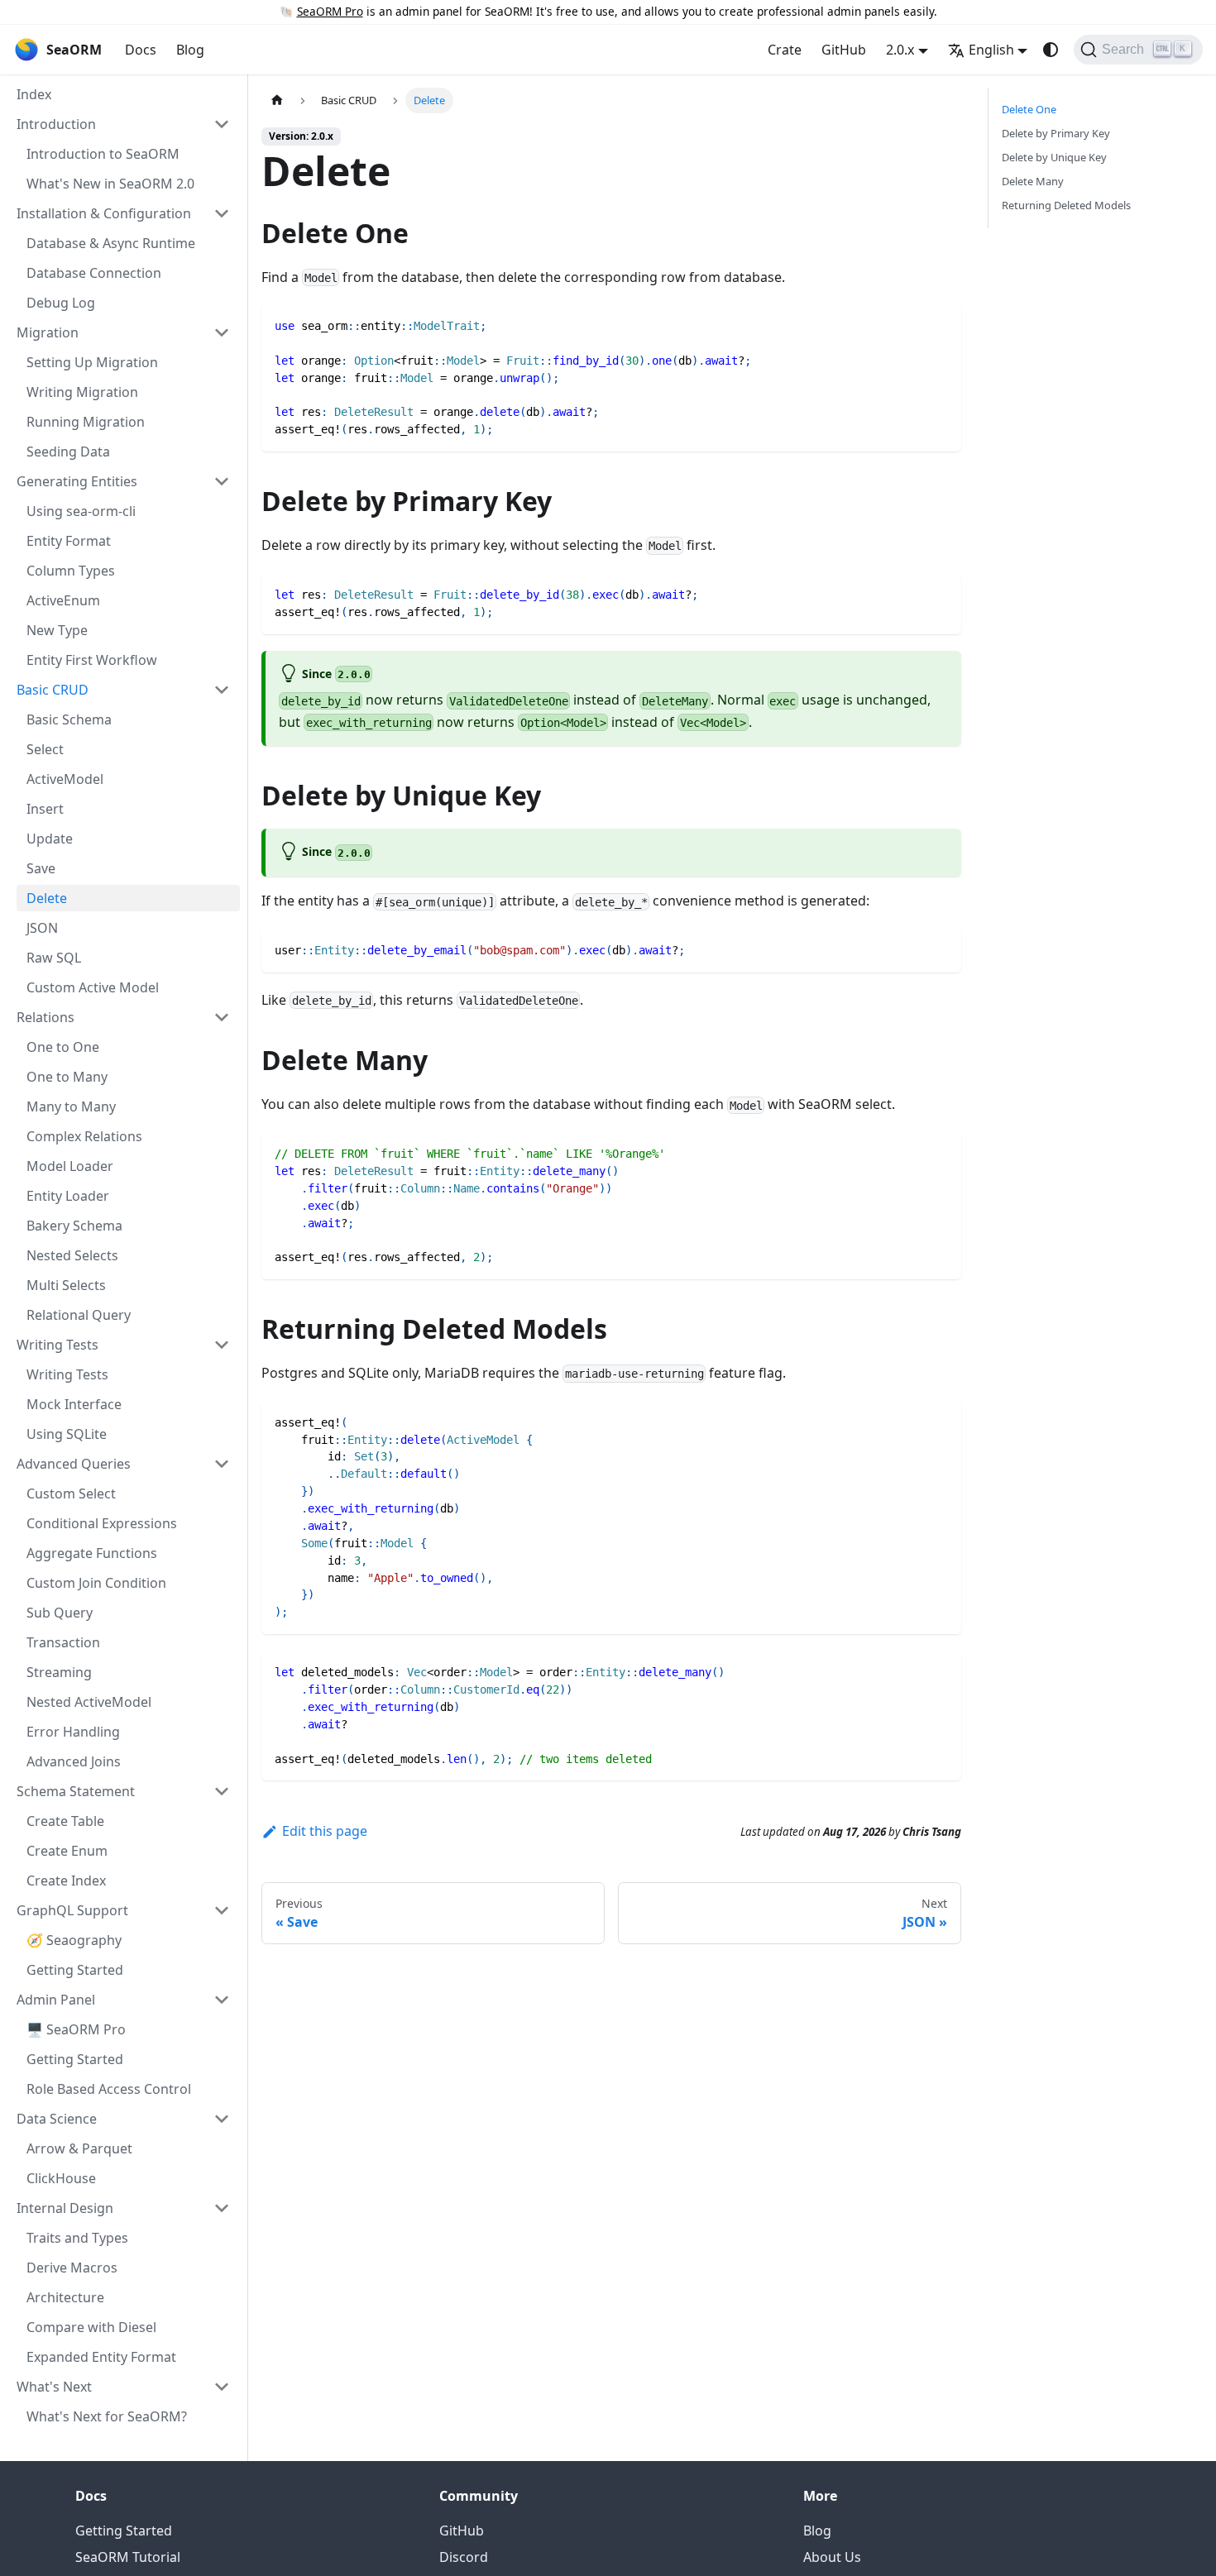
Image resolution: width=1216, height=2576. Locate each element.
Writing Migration (82, 392)
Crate (785, 50)
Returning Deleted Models (1066, 205)
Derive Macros (72, 2268)
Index (34, 94)
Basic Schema (69, 719)
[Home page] (277, 100)
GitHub (844, 50)
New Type (57, 630)
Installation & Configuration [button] (104, 213)
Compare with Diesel (91, 2327)
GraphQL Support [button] (72, 1910)
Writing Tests (67, 1374)
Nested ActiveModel (89, 1702)
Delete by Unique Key (1054, 157)
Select (45, 749)
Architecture (65, 2297)
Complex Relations (84, 1136)
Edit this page (325, 1831)
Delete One (1029, 109)
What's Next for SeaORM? (107, 2416)
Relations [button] (45, 1017)
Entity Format (69, 541)
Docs (141, 50)
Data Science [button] (57, 2119)
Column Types (71, 571)
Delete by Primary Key (1056, 133)
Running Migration (86, 422)
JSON (42, 928)
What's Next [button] (54, 2387)
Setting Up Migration (92, 362)
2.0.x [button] (900, 50)
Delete (47, 898)
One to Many (67, 1077)
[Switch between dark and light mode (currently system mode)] (1051, 50)
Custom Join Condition (96, 1583)
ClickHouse (61, 2178)
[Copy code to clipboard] (941, 325)
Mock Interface (74, 1404)
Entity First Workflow (92, 660)
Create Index (66, 1881)
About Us (832, 2557)
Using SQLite (67, 1434)
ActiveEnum (63, 600)
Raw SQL (54, 958)
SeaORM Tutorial (128, 2557)
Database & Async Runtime (111, 243)
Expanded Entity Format (101, 2357)
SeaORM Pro (330, 11)
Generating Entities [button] (77, 481)
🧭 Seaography (74, 1940)
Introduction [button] (56, 124)
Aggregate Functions (92, 1553)
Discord (464, 2557)
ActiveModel (65, 779)
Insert (45, 809)
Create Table (65, 1821)
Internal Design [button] (65, 2208)
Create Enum (67, 1851)
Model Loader (70, 1166)
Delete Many (1033, 181)
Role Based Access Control (109, 2089)
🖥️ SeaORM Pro (76, 2029)
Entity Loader (68, 1196)
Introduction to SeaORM (103, 154)
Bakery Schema (74, 1226)
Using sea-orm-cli (81, 511)
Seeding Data (68, 452)
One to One (63, 1047)
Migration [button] (48, 332)
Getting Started (75, 1970)
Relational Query (79, 1315)
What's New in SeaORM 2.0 (110, 184)
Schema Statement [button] (76, 1791)
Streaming (59, 1672)
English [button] (991, 50)
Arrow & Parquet (79, 2148)
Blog (190, 50)
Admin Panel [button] (56, 2000)
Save (41, 868)
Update (50, 839)
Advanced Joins (74, 1761)
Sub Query (60, 1613)
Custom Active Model (93, 987)
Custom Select (71, 1494)
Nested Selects (72, 1255)
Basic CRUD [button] (53, 690)
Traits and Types (77, 2238)
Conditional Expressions (102, 1523)
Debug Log (61, 303)
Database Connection (94, 273)
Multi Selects (66, 1285)
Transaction (63, 1642)
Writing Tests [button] (57, 1345)
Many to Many (71, 1106)
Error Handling (73, 1732)
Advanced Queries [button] (74, 1464)
